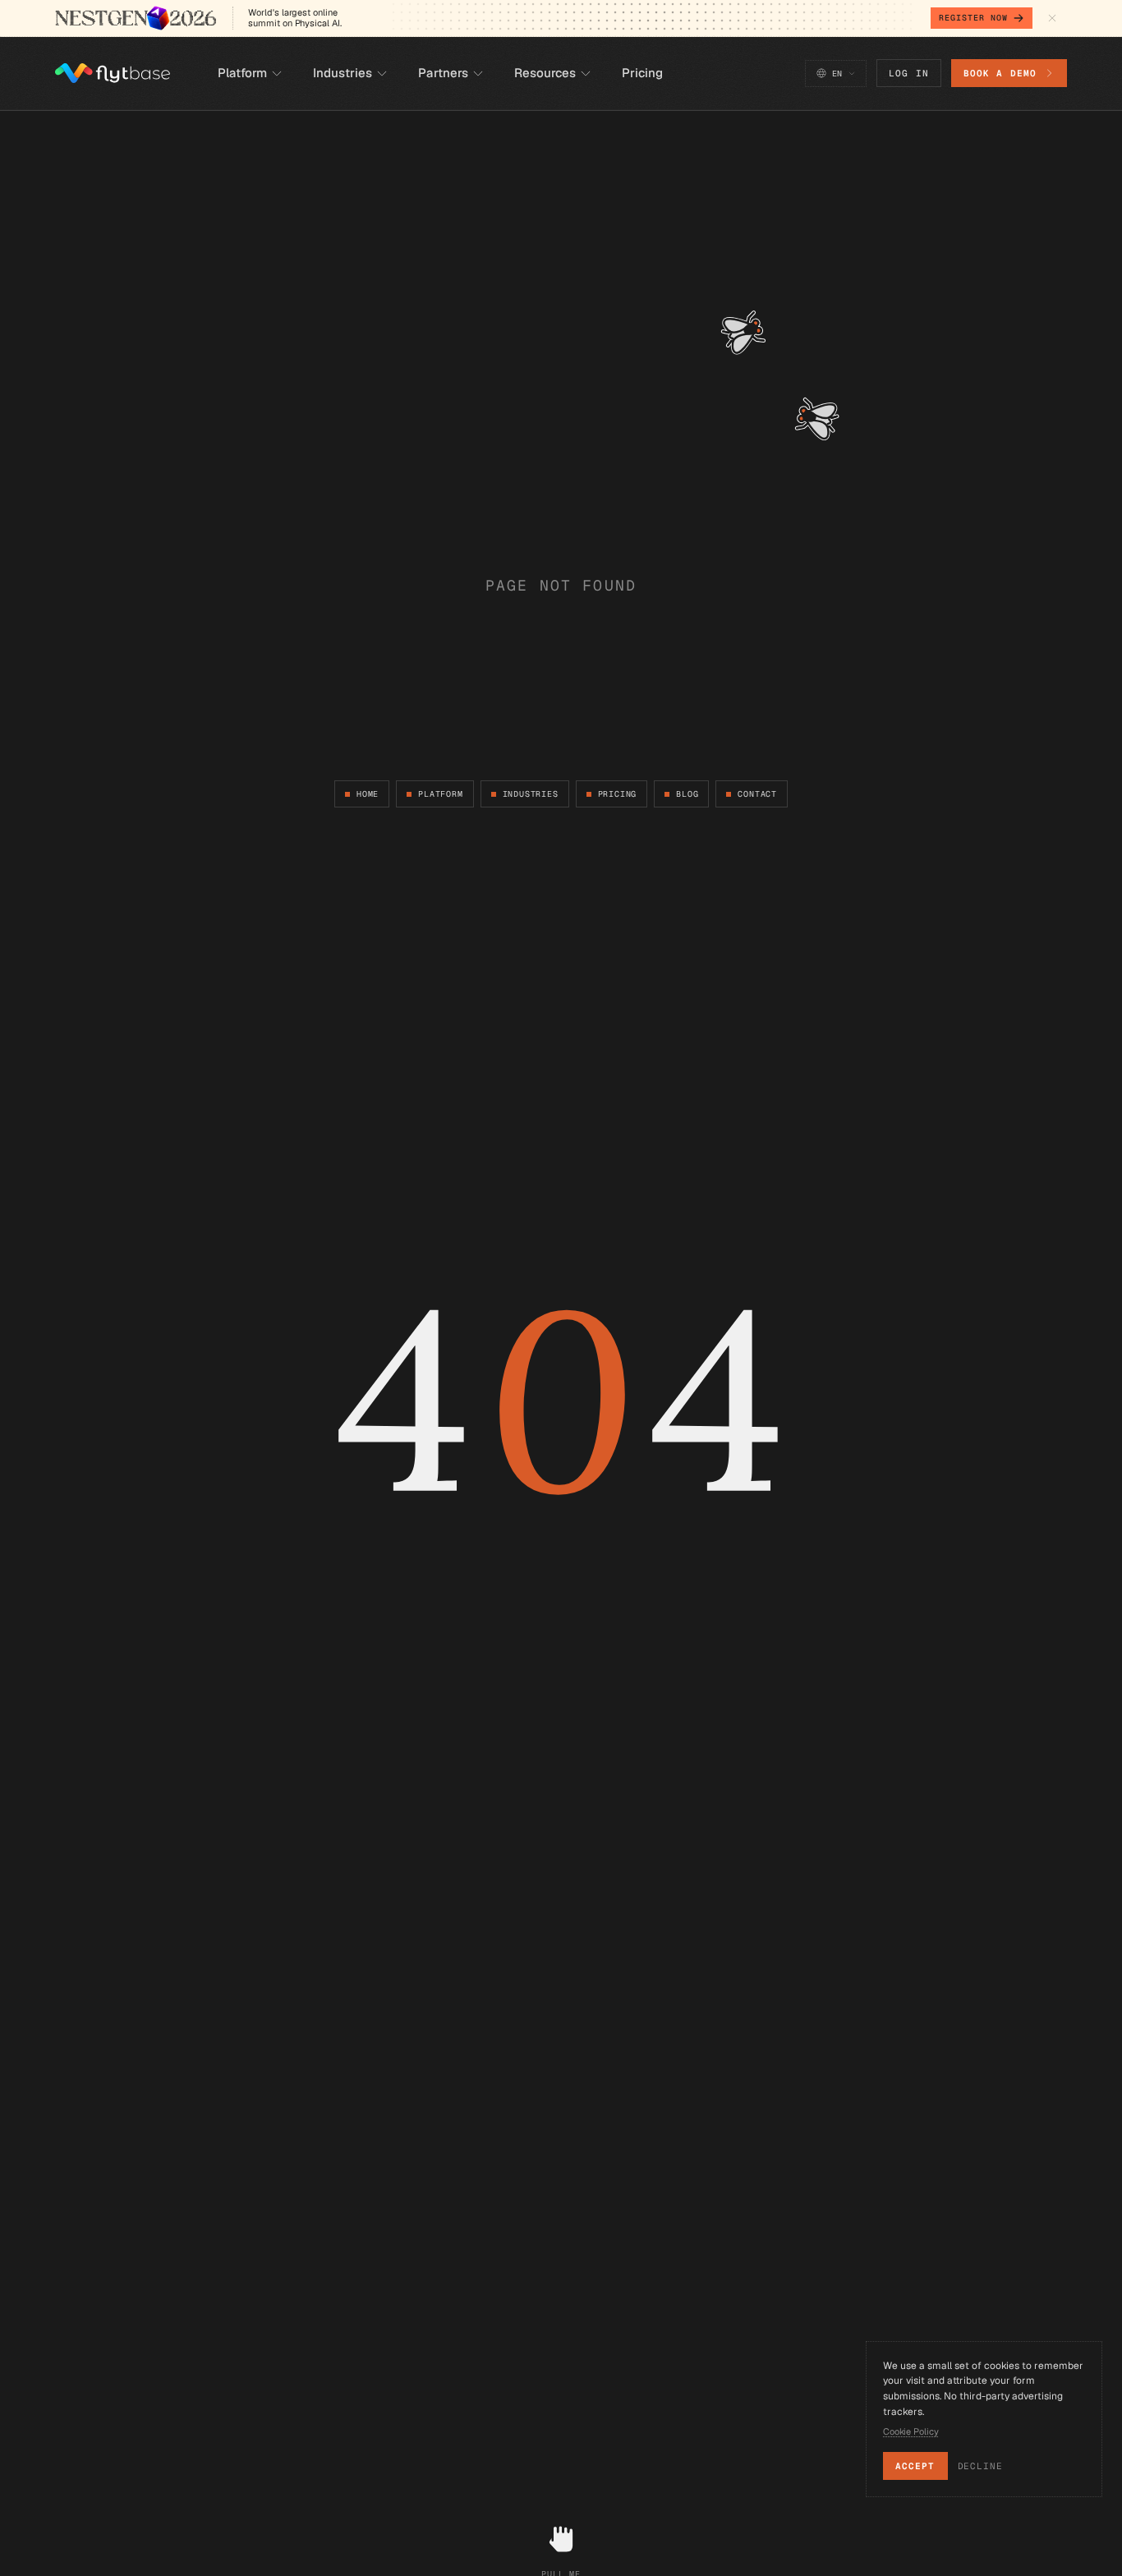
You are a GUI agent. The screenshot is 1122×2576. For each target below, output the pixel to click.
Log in (909, 73)
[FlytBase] (113, 73)
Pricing (618, 794)
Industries (531, 794)
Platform (440, 794)
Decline (980, 2466)
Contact (757, 794)
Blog (687, 794)
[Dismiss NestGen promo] (1052, 18)
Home (368, 794)
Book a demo (1000, 73)
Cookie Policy (911, 2431)
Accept (915, 2466)
